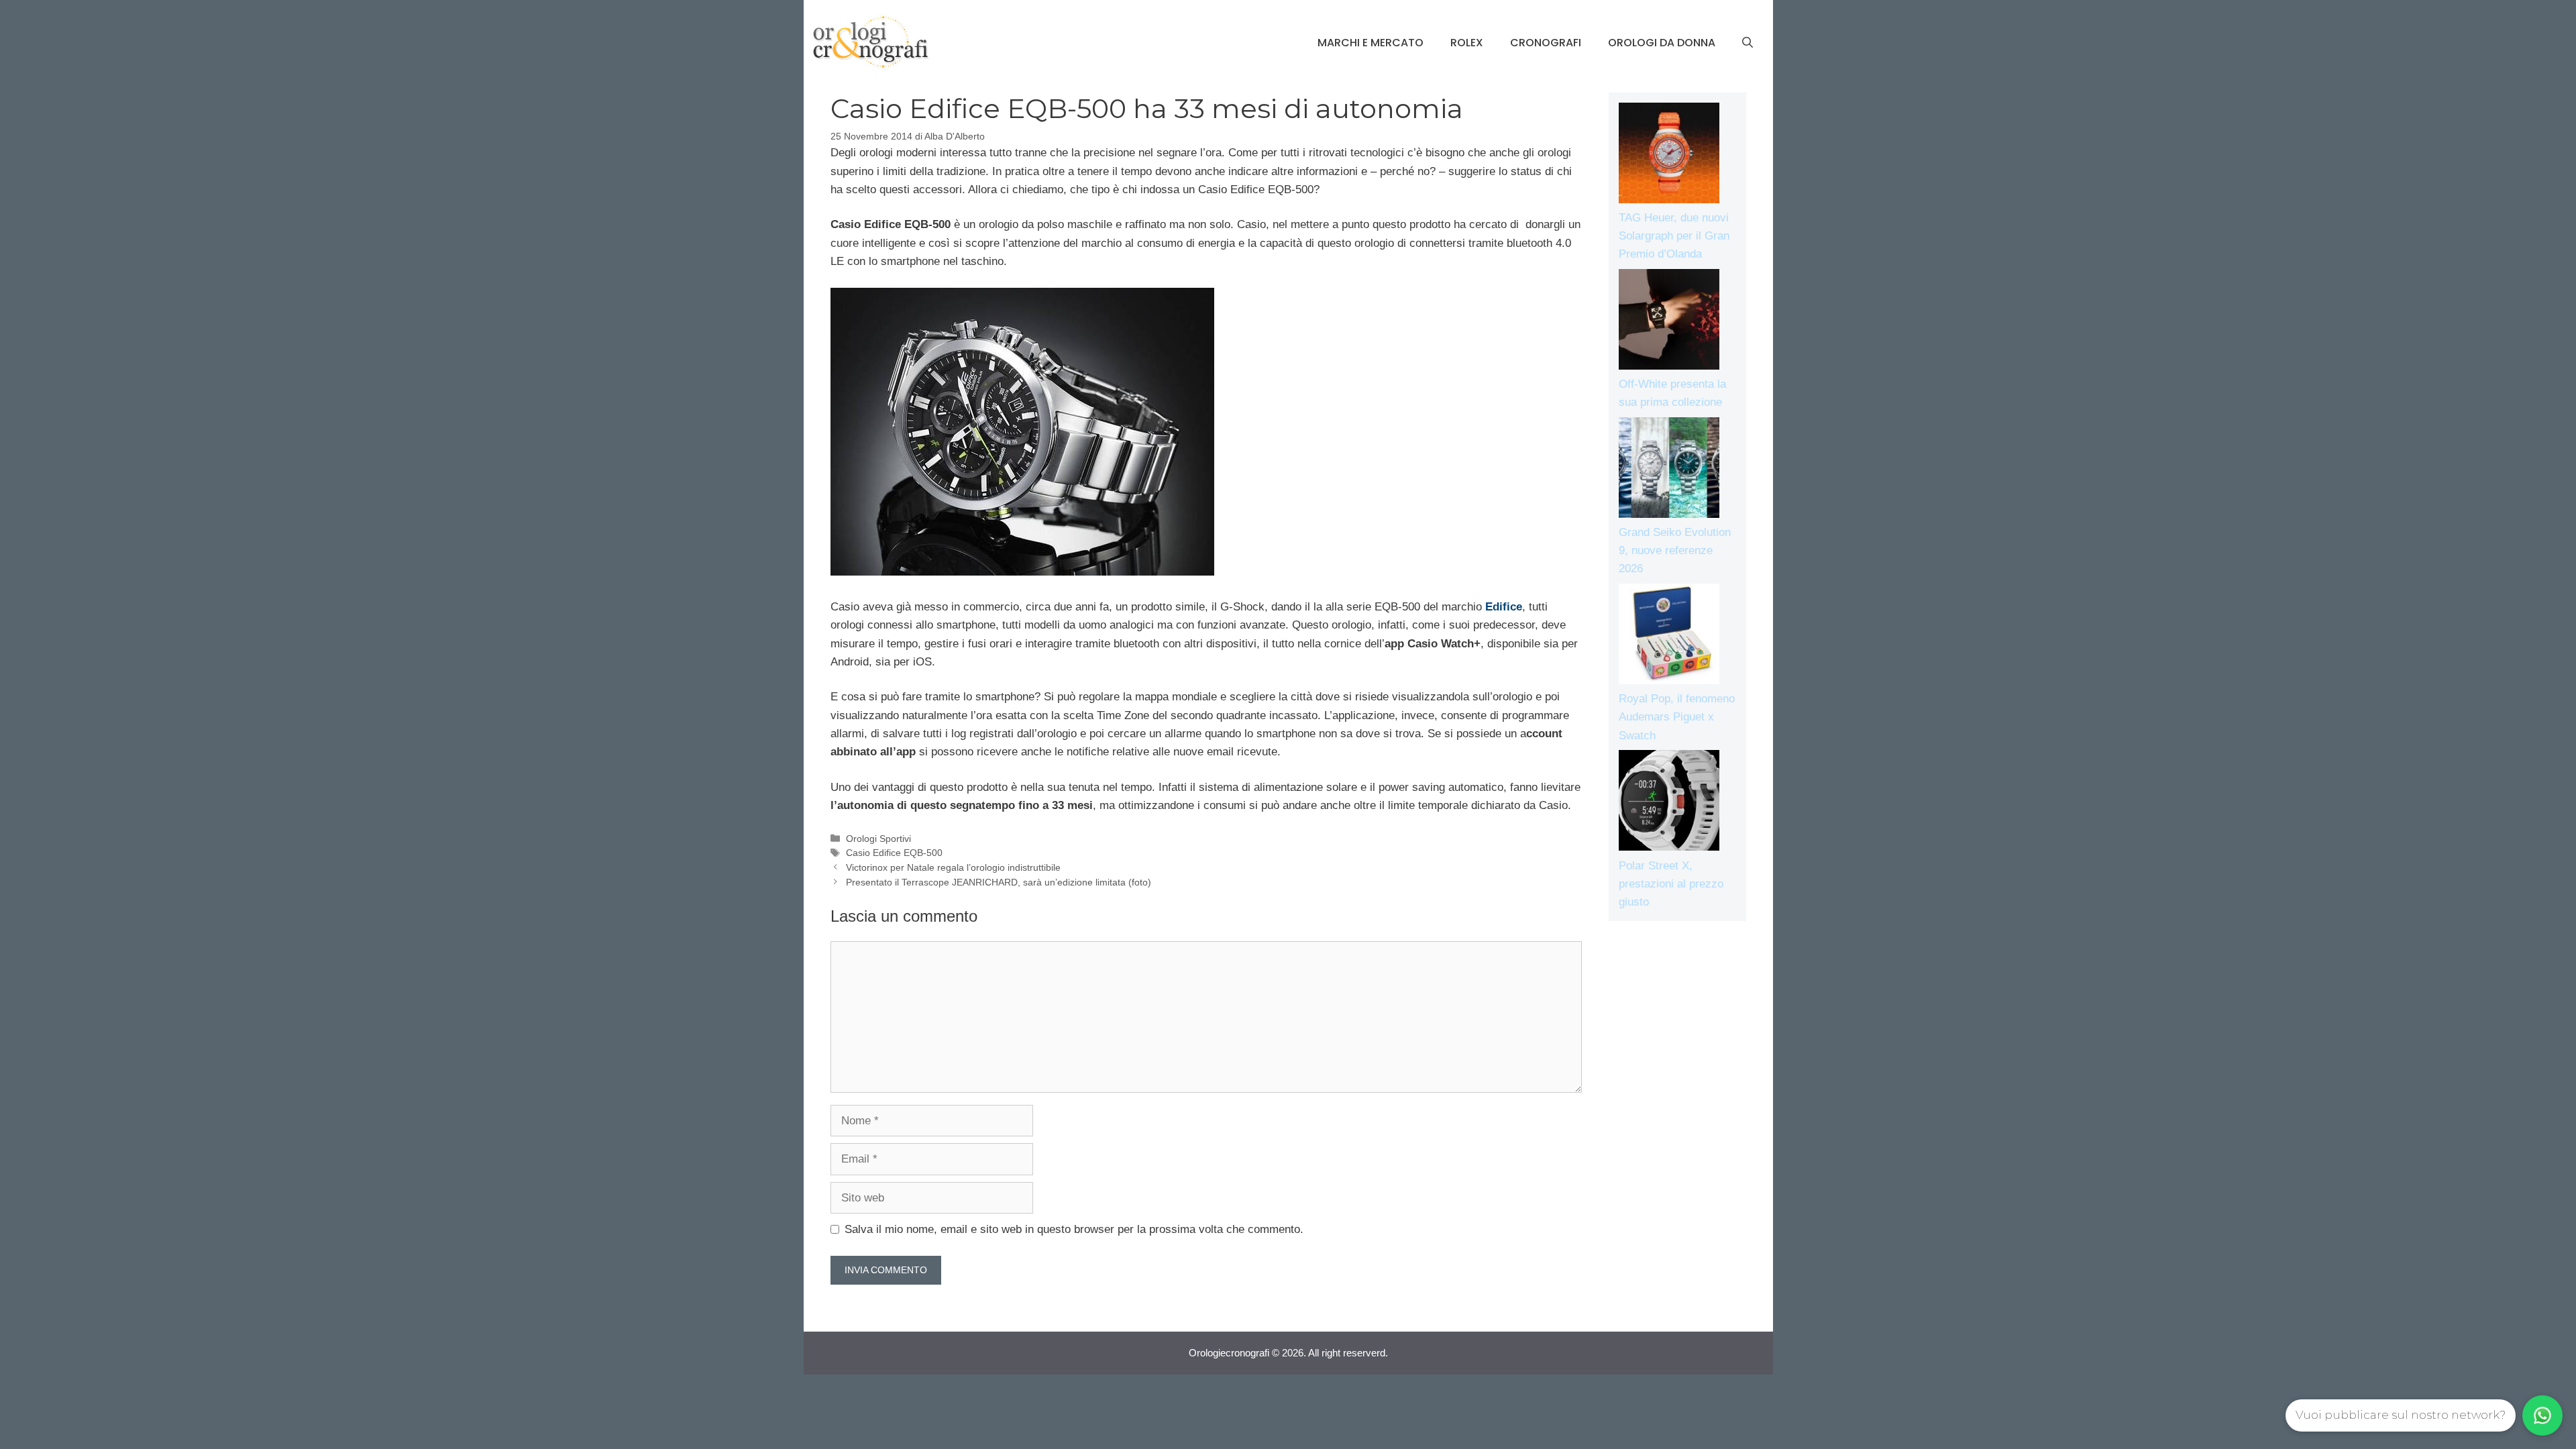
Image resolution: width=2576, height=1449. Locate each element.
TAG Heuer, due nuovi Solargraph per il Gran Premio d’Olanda (1674, 236)
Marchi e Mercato (1371, 43)
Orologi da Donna (1662, 43)
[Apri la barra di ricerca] (1748, 43)
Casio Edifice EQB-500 (894, 853)
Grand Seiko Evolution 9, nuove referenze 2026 (1675, 550)
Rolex (1467, 43)
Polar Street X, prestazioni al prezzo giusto (1671, 884)
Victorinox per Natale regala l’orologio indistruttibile (953, 867)
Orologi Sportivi (878, 839)
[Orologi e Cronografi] (871, 42)
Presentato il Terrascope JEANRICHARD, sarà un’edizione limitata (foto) (999, 882)
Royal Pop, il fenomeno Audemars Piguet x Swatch (1677, 717)
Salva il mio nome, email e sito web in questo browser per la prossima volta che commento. (1074, 1229)
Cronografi (1546, 43)
